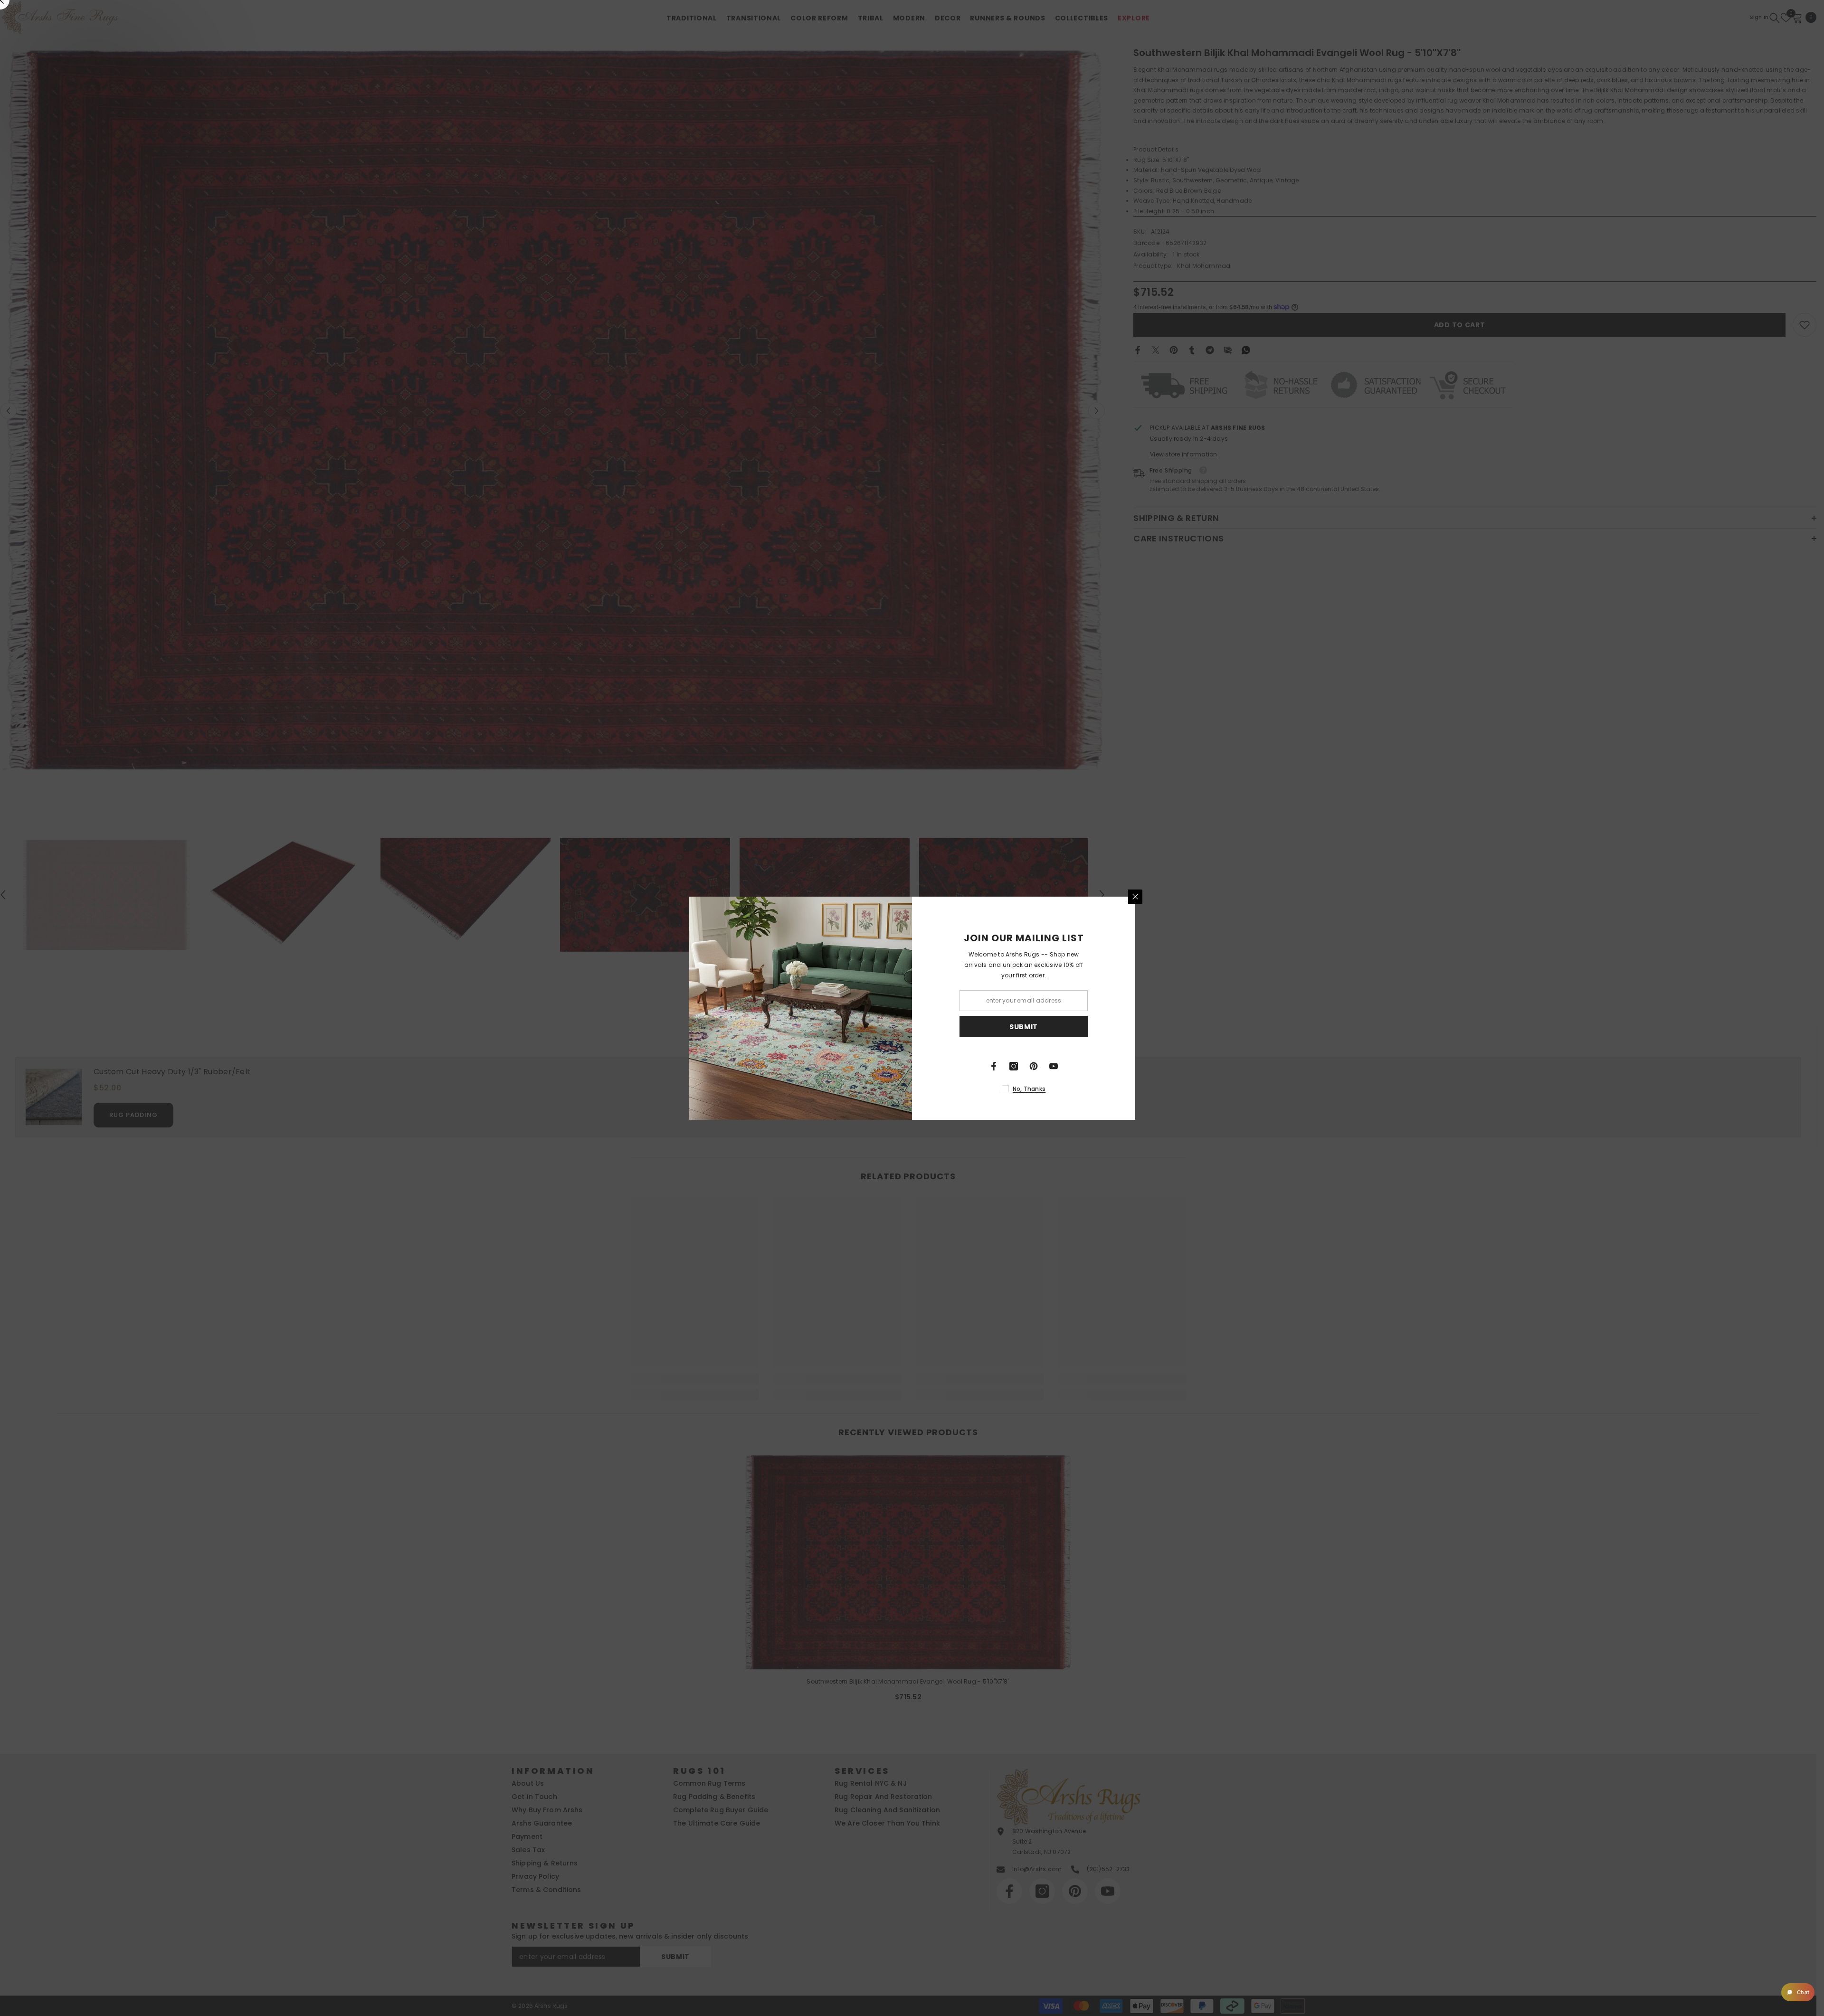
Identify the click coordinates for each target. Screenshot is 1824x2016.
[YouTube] (1054, 1066)
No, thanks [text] (1029, 1089)
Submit (1024, 1026)
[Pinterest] (1034, 1066)
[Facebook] (994, 1066)
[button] (1798, 1992)
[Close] (1135, 897)
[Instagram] (1014, 1066)
